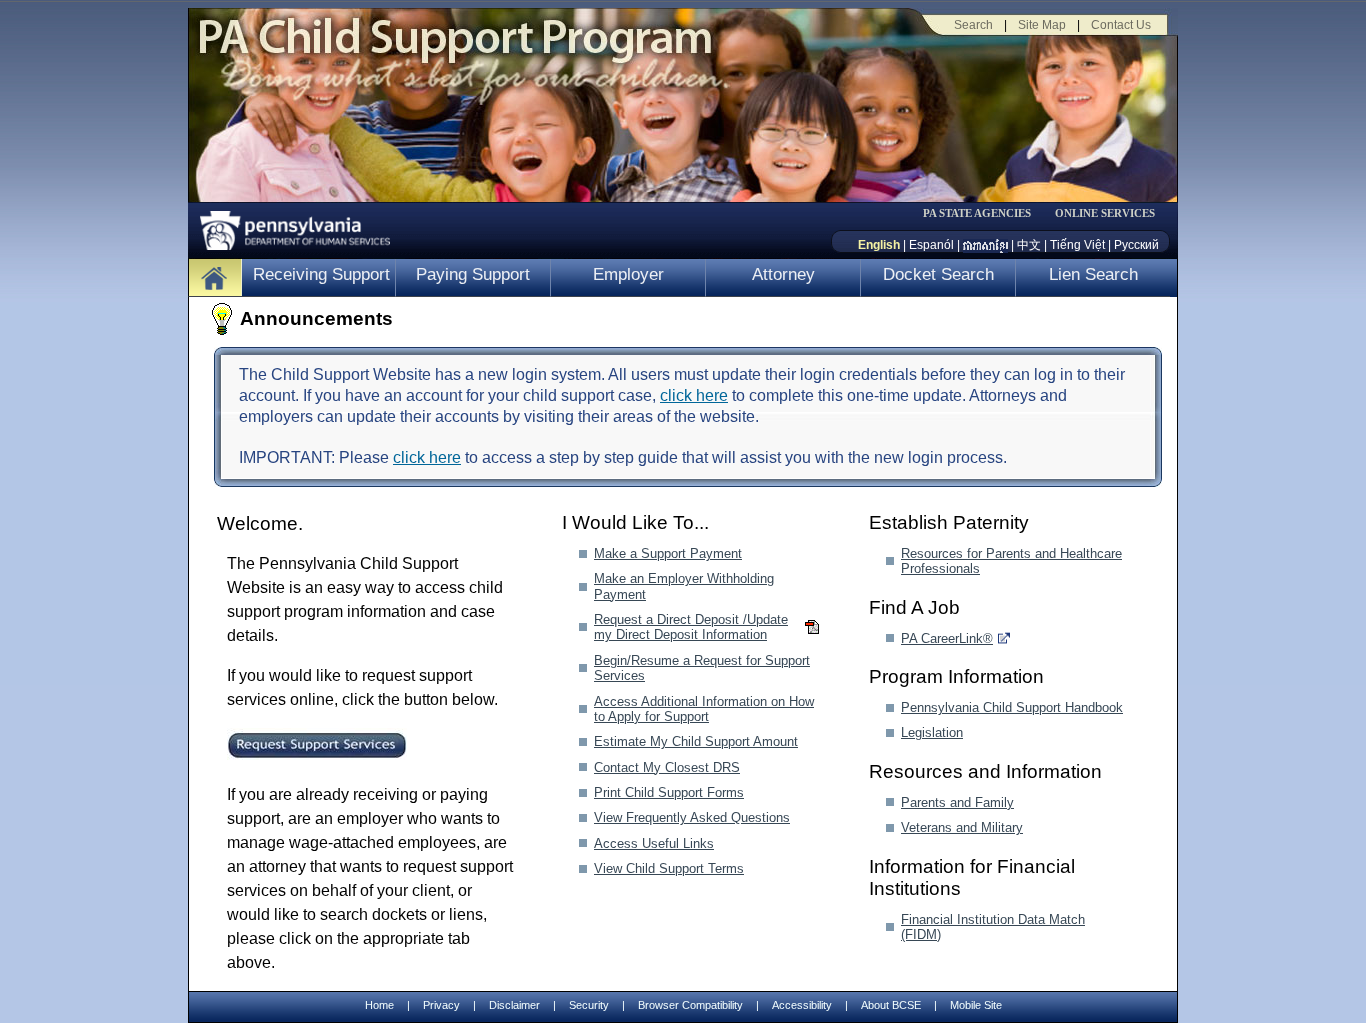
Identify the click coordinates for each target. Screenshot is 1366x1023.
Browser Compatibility (690, 1005)
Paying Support (473, 274)
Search (973, 25)
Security (589, 1005)
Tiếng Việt (1077, 245)
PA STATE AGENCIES (977, 213)
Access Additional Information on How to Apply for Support (704, 709)
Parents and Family (957, 802)
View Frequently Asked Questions (692, 817)
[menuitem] (984, 213)
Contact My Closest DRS (667, 767)
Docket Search (938, 274)
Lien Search (1093, 274)
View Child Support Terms (669, 868)
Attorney (783, 274)
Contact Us (1121, 25)
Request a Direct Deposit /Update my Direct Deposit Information (691, 627)
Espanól (931, 245)
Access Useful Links (654, 843)
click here (694, 395)
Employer (628, 274)
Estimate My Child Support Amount (696, 741)
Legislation (932, 732)
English (879, 245)
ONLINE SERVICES (1105, 213)
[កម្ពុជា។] (985, 245)
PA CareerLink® (947, 638)
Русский (1136, 245)
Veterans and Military (962, 827)
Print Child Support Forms (669, 792)
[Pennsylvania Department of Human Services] (288, 225)
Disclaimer (514, 1005)
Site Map (1042, 25)
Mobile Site (976, 1005)
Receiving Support (321, 274)
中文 (1029, 245)
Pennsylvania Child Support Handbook (1012, 707)
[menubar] (984, 213)
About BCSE (891, 1005)
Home (379, 1005)
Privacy (441, 1005)
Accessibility (802, 1005)
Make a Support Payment (668, 553)
